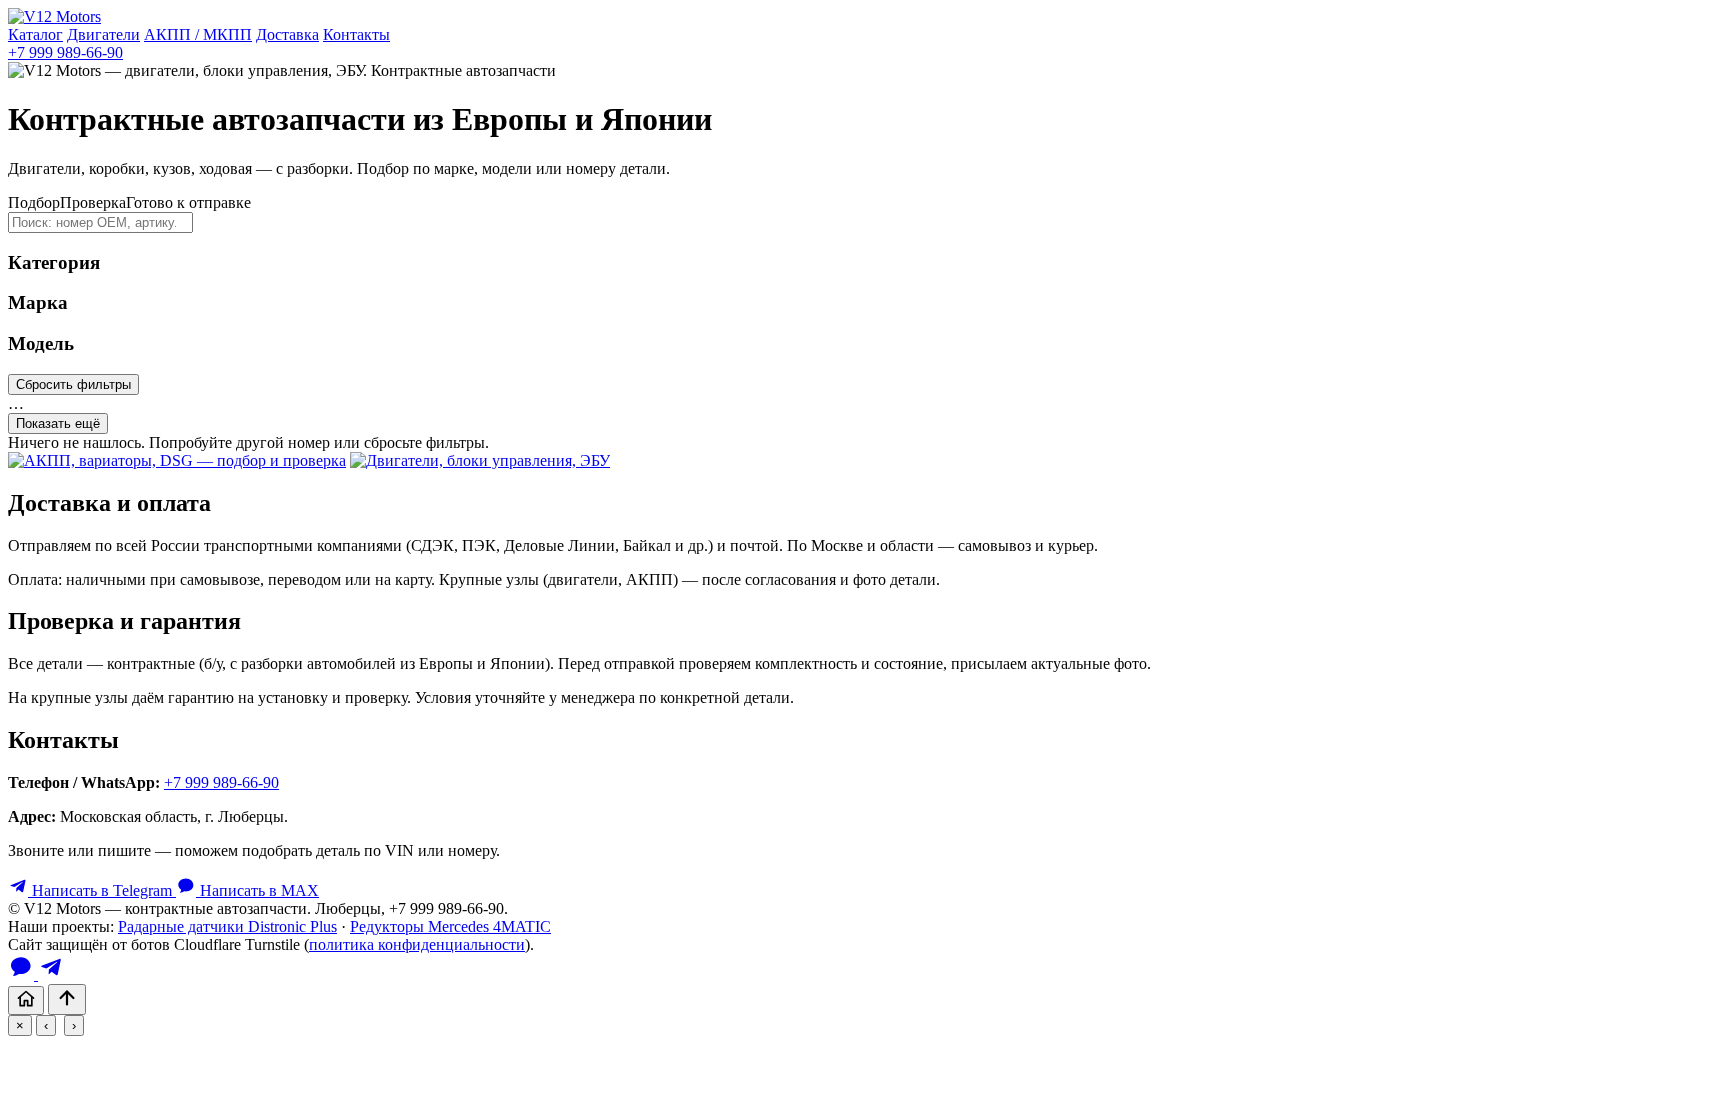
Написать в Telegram (102, 890)
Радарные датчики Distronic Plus (227, 926)
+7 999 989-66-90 (65, 52)
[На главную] (26, 1000)
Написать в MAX (257, 890)
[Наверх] (67, 999)
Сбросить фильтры (73, 384)
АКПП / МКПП (198, 34)
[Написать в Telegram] (51, 974)
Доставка (287, 34)
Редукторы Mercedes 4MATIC (450, 926)
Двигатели (103, 34)
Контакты (356, 34)
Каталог (35, 34)
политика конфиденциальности (417, 944)
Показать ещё (58, 423)
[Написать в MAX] (23, 974)
